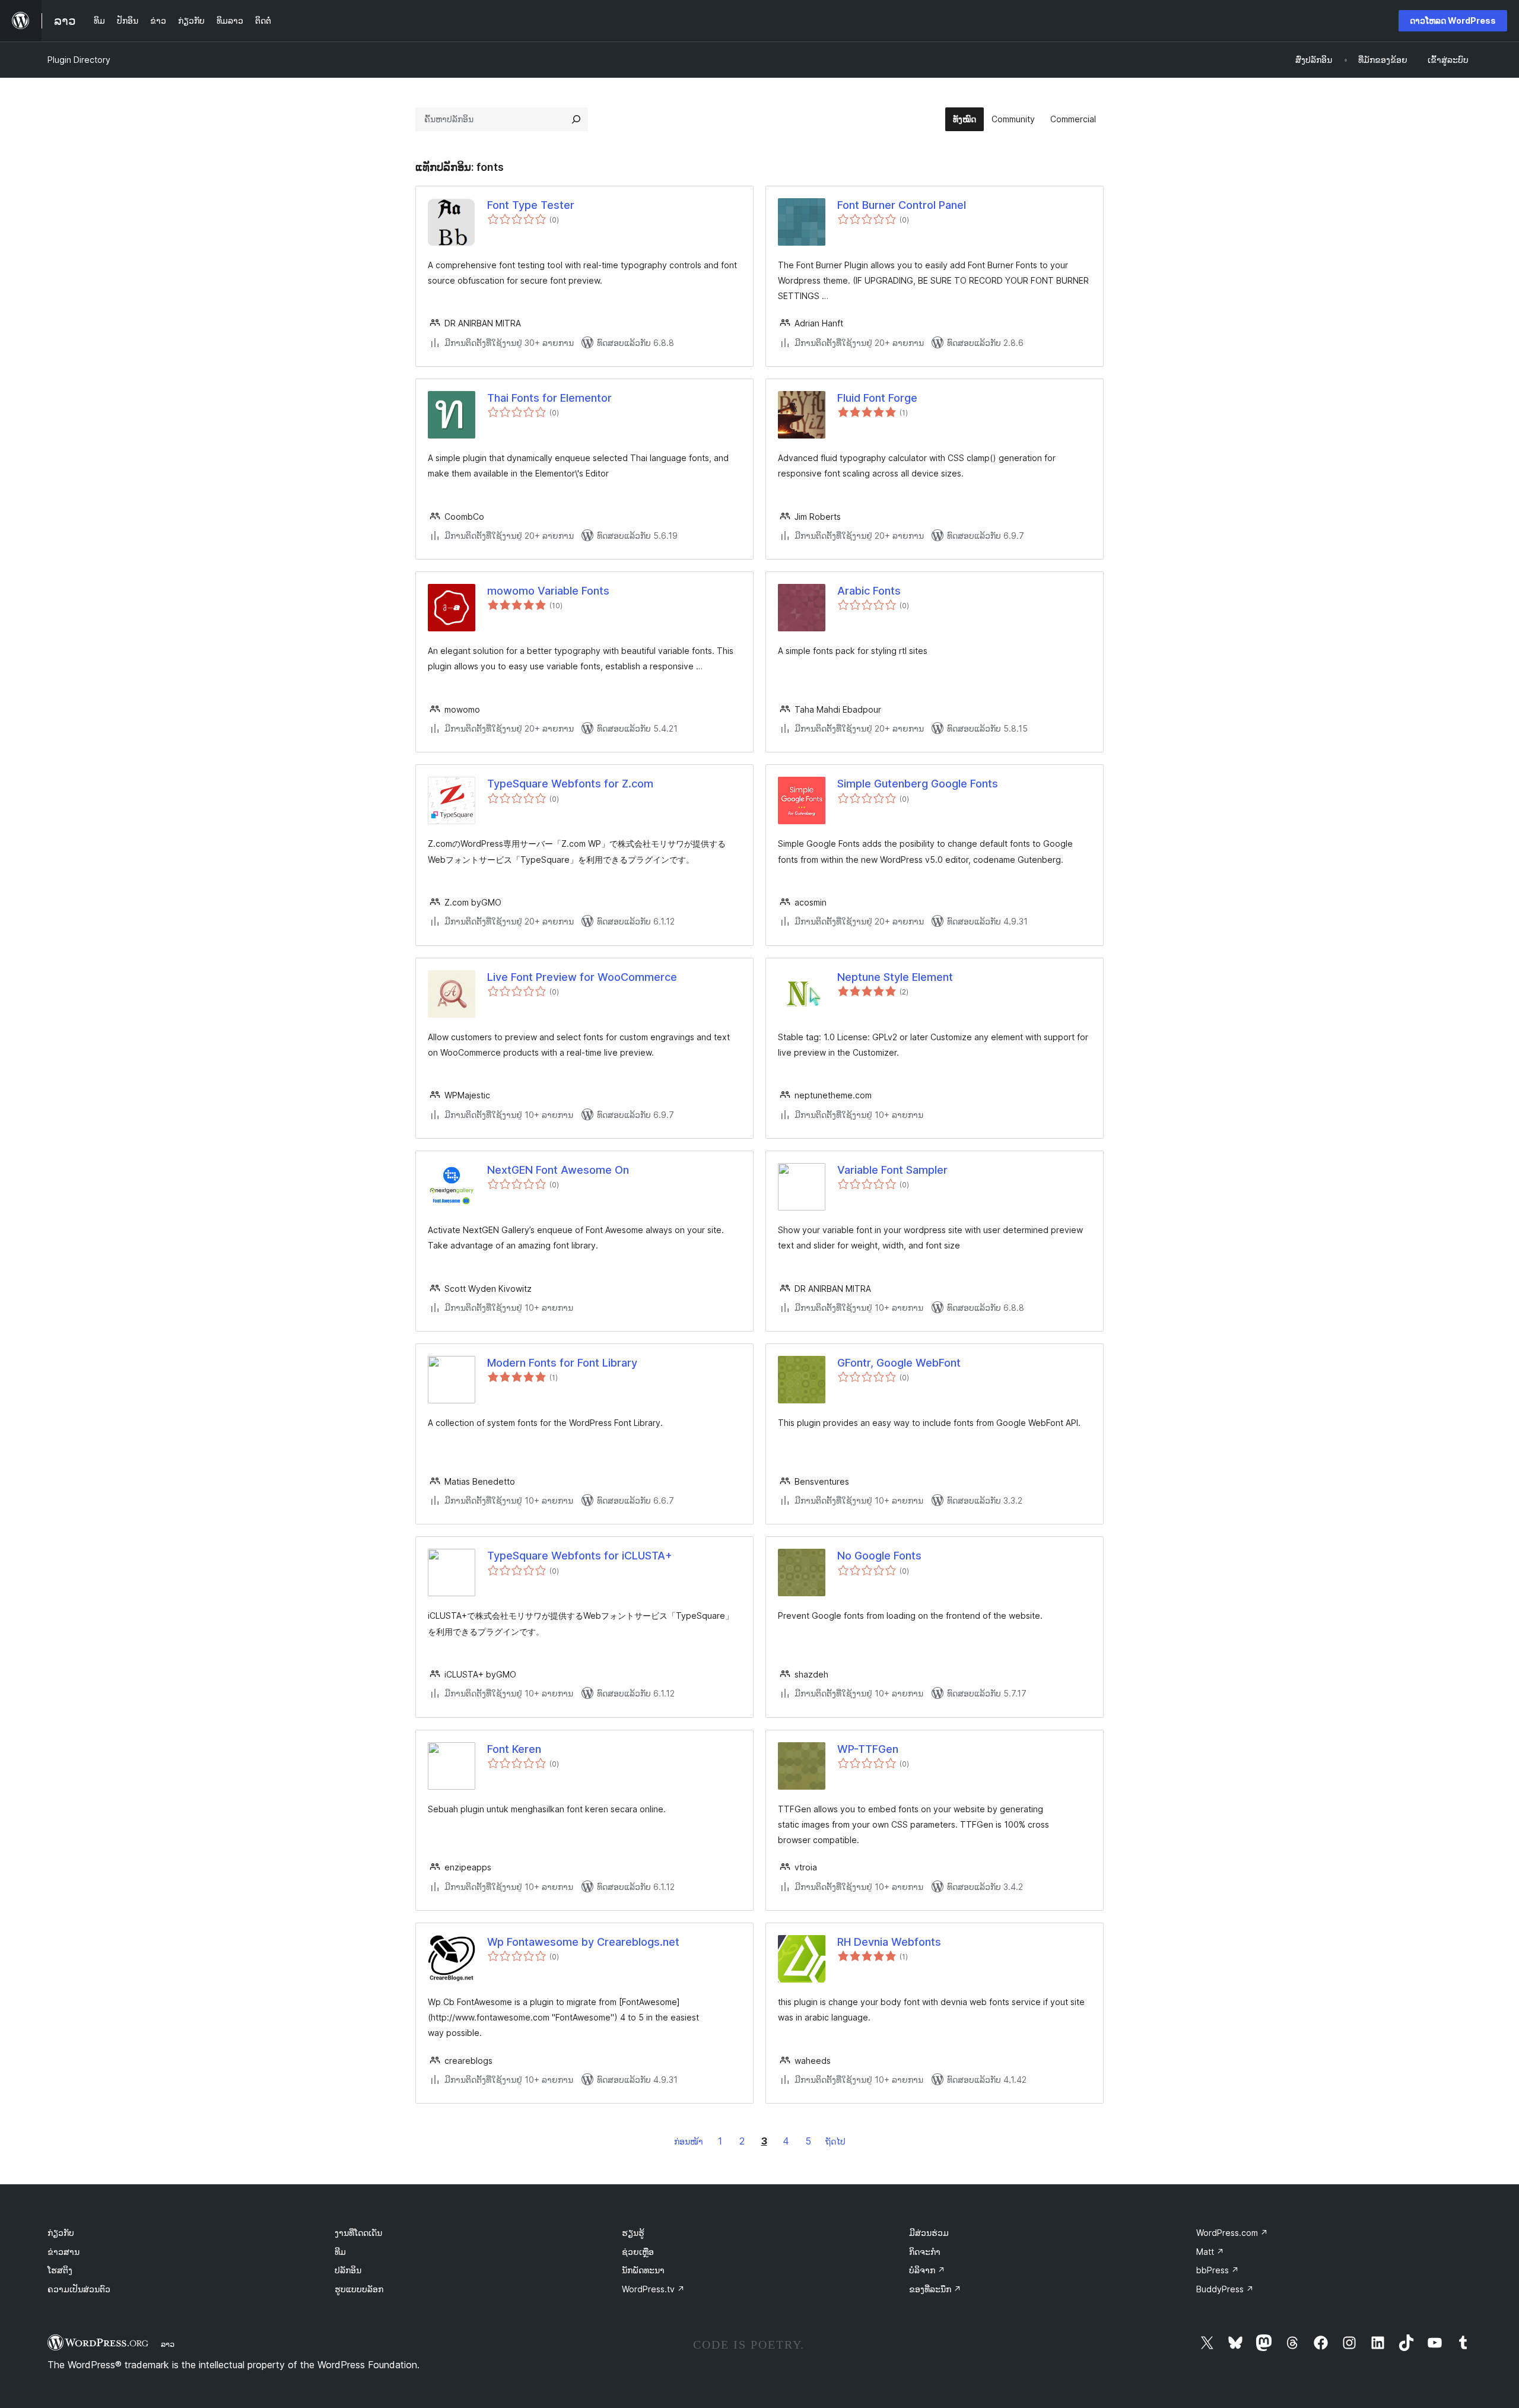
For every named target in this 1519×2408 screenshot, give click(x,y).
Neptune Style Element (895, 977)
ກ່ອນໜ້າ (689, 2141)
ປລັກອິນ (348, 2270)
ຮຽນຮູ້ (633, 2233)
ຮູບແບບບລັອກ (359, 2289)
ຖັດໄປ (835, 2141)
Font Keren (514, 1749)
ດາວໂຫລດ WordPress (1453, 20)
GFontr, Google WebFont (899, 1363)
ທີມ (340, 2252)
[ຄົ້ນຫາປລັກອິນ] (576, 119)
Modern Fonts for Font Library (562, 1363)
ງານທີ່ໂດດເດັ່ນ (358, 2233)
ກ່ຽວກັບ (61, 2233)
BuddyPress (1225, 2289)
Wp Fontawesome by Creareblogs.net (583, 1942)
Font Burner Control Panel (902, 205)
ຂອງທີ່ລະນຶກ (935, 2289)
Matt (1210, 2252)
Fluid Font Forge (877, 398)
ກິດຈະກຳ (925, 2252)
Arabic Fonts (869, 591)
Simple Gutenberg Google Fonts (918, 784)
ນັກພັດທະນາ (643, 2270)
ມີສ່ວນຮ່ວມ (929, 2233)
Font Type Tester (531, 205)
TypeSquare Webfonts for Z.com (570, 784)
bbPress (1218, 2270)
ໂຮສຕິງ (60, 2270)
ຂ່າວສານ (63, 2252)
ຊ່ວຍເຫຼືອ (638, 2252)
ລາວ (168, 2344)
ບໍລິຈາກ (927, 2270)
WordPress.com (1232, 2233)
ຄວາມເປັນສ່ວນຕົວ (79, 2289)
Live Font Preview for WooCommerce (582, 977)
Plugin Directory (79, 60)
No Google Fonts (879, 1556)
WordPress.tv (653, 2289)
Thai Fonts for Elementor (549, 398)
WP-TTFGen (868, 1749)
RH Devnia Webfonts (889, 1942)
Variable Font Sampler (892, 1170)
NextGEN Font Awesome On (558, 1170)
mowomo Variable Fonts (548, 591)
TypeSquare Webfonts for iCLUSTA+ (580, 1556)
